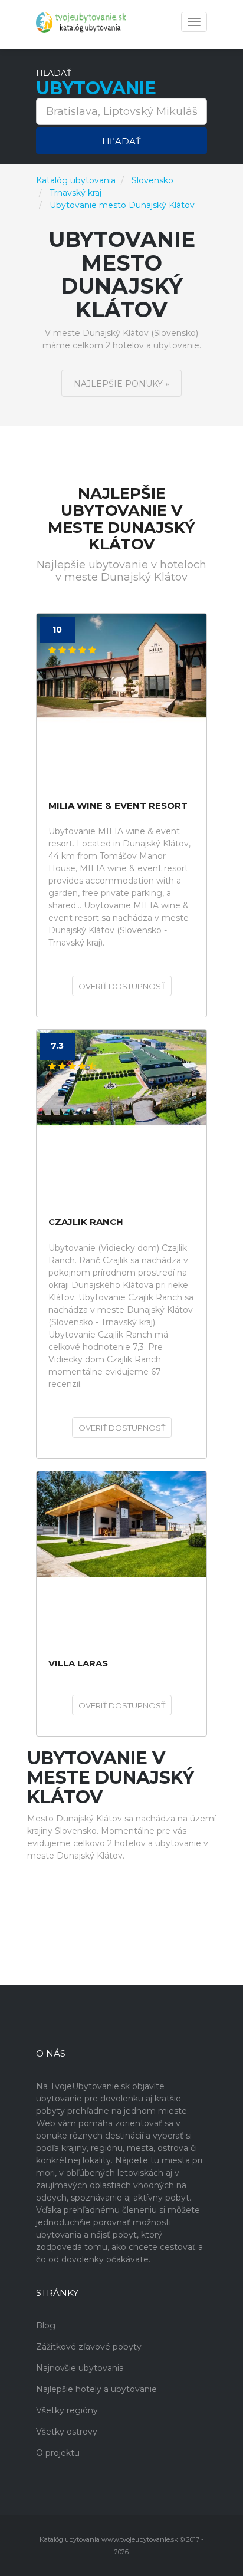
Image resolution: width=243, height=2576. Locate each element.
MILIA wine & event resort (118, 806)
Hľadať (121, 141)
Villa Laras (78, 1664)
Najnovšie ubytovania (80, 2368)
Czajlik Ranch (86, 1222)
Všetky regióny (67, 2410)
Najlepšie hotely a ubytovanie (96, 2389)
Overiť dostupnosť (122, 986)
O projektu (58, 2453)
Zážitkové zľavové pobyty (89, 2347)
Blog (46, 2325)
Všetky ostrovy (67, 2432)
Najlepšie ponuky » (121, 384)
